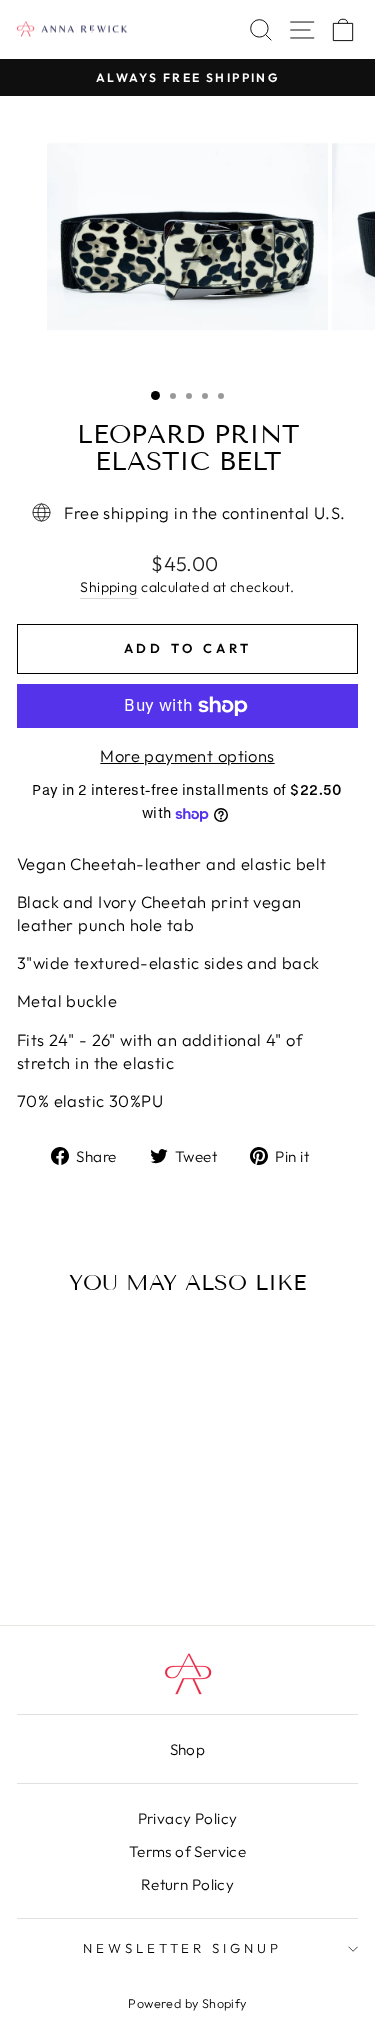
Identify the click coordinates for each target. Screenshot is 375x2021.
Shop (188, 1749)
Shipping (108, 587)
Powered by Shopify (187, 2003)
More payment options (187, 755)
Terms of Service (188, 1851)
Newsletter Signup (183, 1948)
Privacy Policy (188, 1818)
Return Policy (187, 1884)
